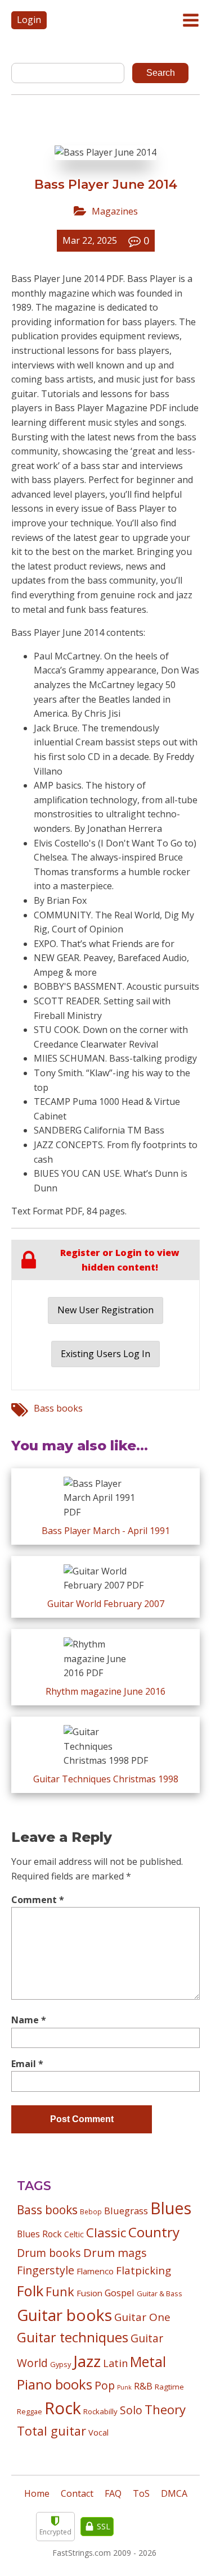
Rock (63, 2408)
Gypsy (60, 2364)
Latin (115, 2363)
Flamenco (95, 2271)
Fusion (89, 2293)
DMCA (174, 2493)
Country (154, 2232)
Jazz (87, 2361)
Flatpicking (143, 2270)
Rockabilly (100, 2411)
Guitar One (142, 2317)
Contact (77, 2493)
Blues (171, 2208)
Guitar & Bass (160, 2293)
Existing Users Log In (105, 1354)
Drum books (49, 2253)
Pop (105, 2385)
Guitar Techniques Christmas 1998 (106, 1779)
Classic (106, 2233)
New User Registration (105, 1310)
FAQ (113, 2493)
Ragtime (169, 2387)
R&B (143, 2386)
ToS (141, 2493)
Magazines (115, 211)
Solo (131, 2410)
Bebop (91, 2211)
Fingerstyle (46, 2270)
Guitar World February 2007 (106, 1604)
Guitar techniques (73, 2337)
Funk (60, 2291)
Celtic (74, 2234)
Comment (38, 1900)
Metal (148, 2362)
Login (29, 20)
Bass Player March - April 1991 (106, 1531)
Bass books (58, 1408)
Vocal (98, 2432)
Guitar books (64, 2315)
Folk (30, 2291)
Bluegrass (126, 2211)
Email (27, 2064)
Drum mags (115, 2252)
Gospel (120, 2293)
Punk (124, 2387)
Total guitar (51, 2431)
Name (29, 2020)
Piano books (55, 2384)
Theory (165, 2409)
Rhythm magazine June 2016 (105, 1691)
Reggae (30, 2411)
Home (37, 2493)
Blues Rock (39, 2234)
